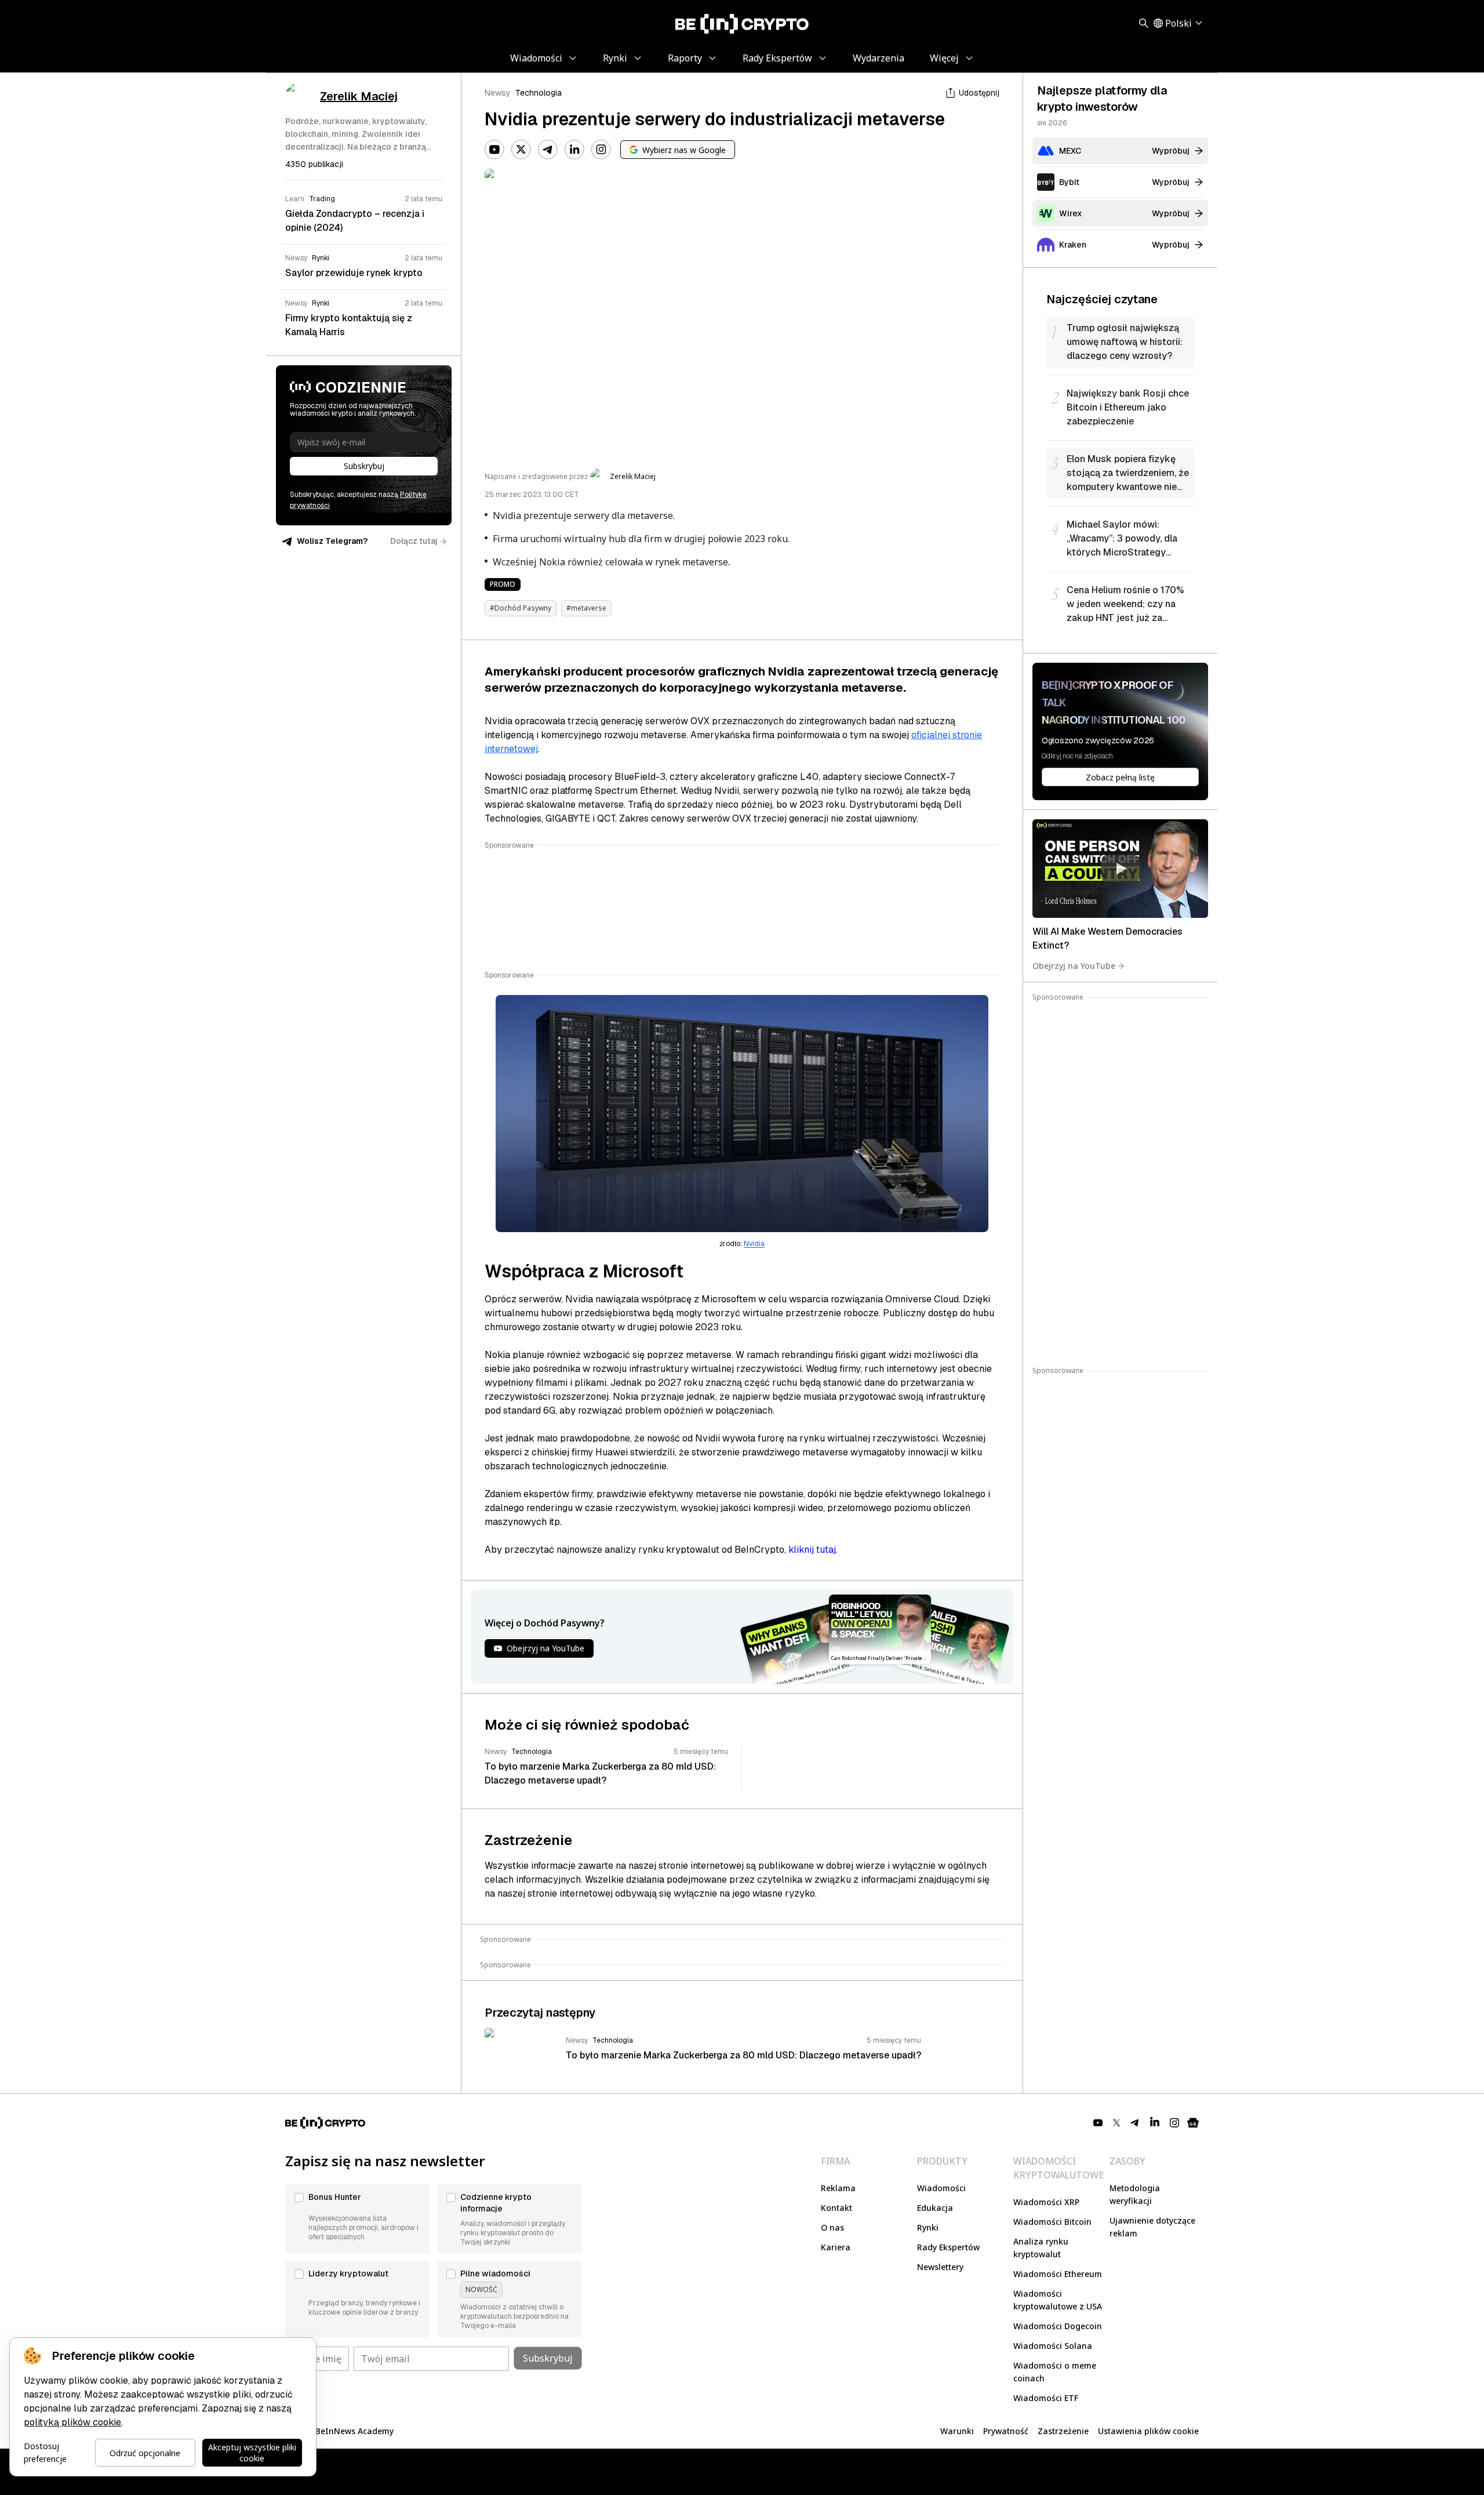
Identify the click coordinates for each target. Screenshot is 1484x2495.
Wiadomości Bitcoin (1052, 2222)
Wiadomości (941, 2188)
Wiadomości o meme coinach (1055, 2372)
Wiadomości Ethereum (1058, 2274)
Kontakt (836, 2208)
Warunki (957, 2431)
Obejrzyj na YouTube (1074, 966)
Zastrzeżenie (1063, 2431)
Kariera (836, 2247)
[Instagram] (601, 150)
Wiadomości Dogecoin (1058, 2326)
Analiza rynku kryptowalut (1041, 2248)
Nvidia (754, 1244)
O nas (832, 2227)
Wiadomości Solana (1053, 2346)
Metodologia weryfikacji (1135, 2194)
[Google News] (1193, 2123)
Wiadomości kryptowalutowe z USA (1058, 2300)
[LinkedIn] (574, 150)
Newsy (498, 93)
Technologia (539, 93)
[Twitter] (521, 150)
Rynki (928, 2227)
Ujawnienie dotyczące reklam (1152, 2227)
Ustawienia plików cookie (1148, 2431)
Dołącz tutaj (414, 541)
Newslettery (940, 2267)
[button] (358, 2219)
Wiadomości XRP (1046, 2202)
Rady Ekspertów (948, 2247)
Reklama (838, 2188)
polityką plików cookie (72, 2422)
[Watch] (1120, 869)
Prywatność (1006, 2431)
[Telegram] (548, 150)
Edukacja (935, 2208)
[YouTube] (494, 150)
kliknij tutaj (812, 1550)
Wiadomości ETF (1046, 2398)
